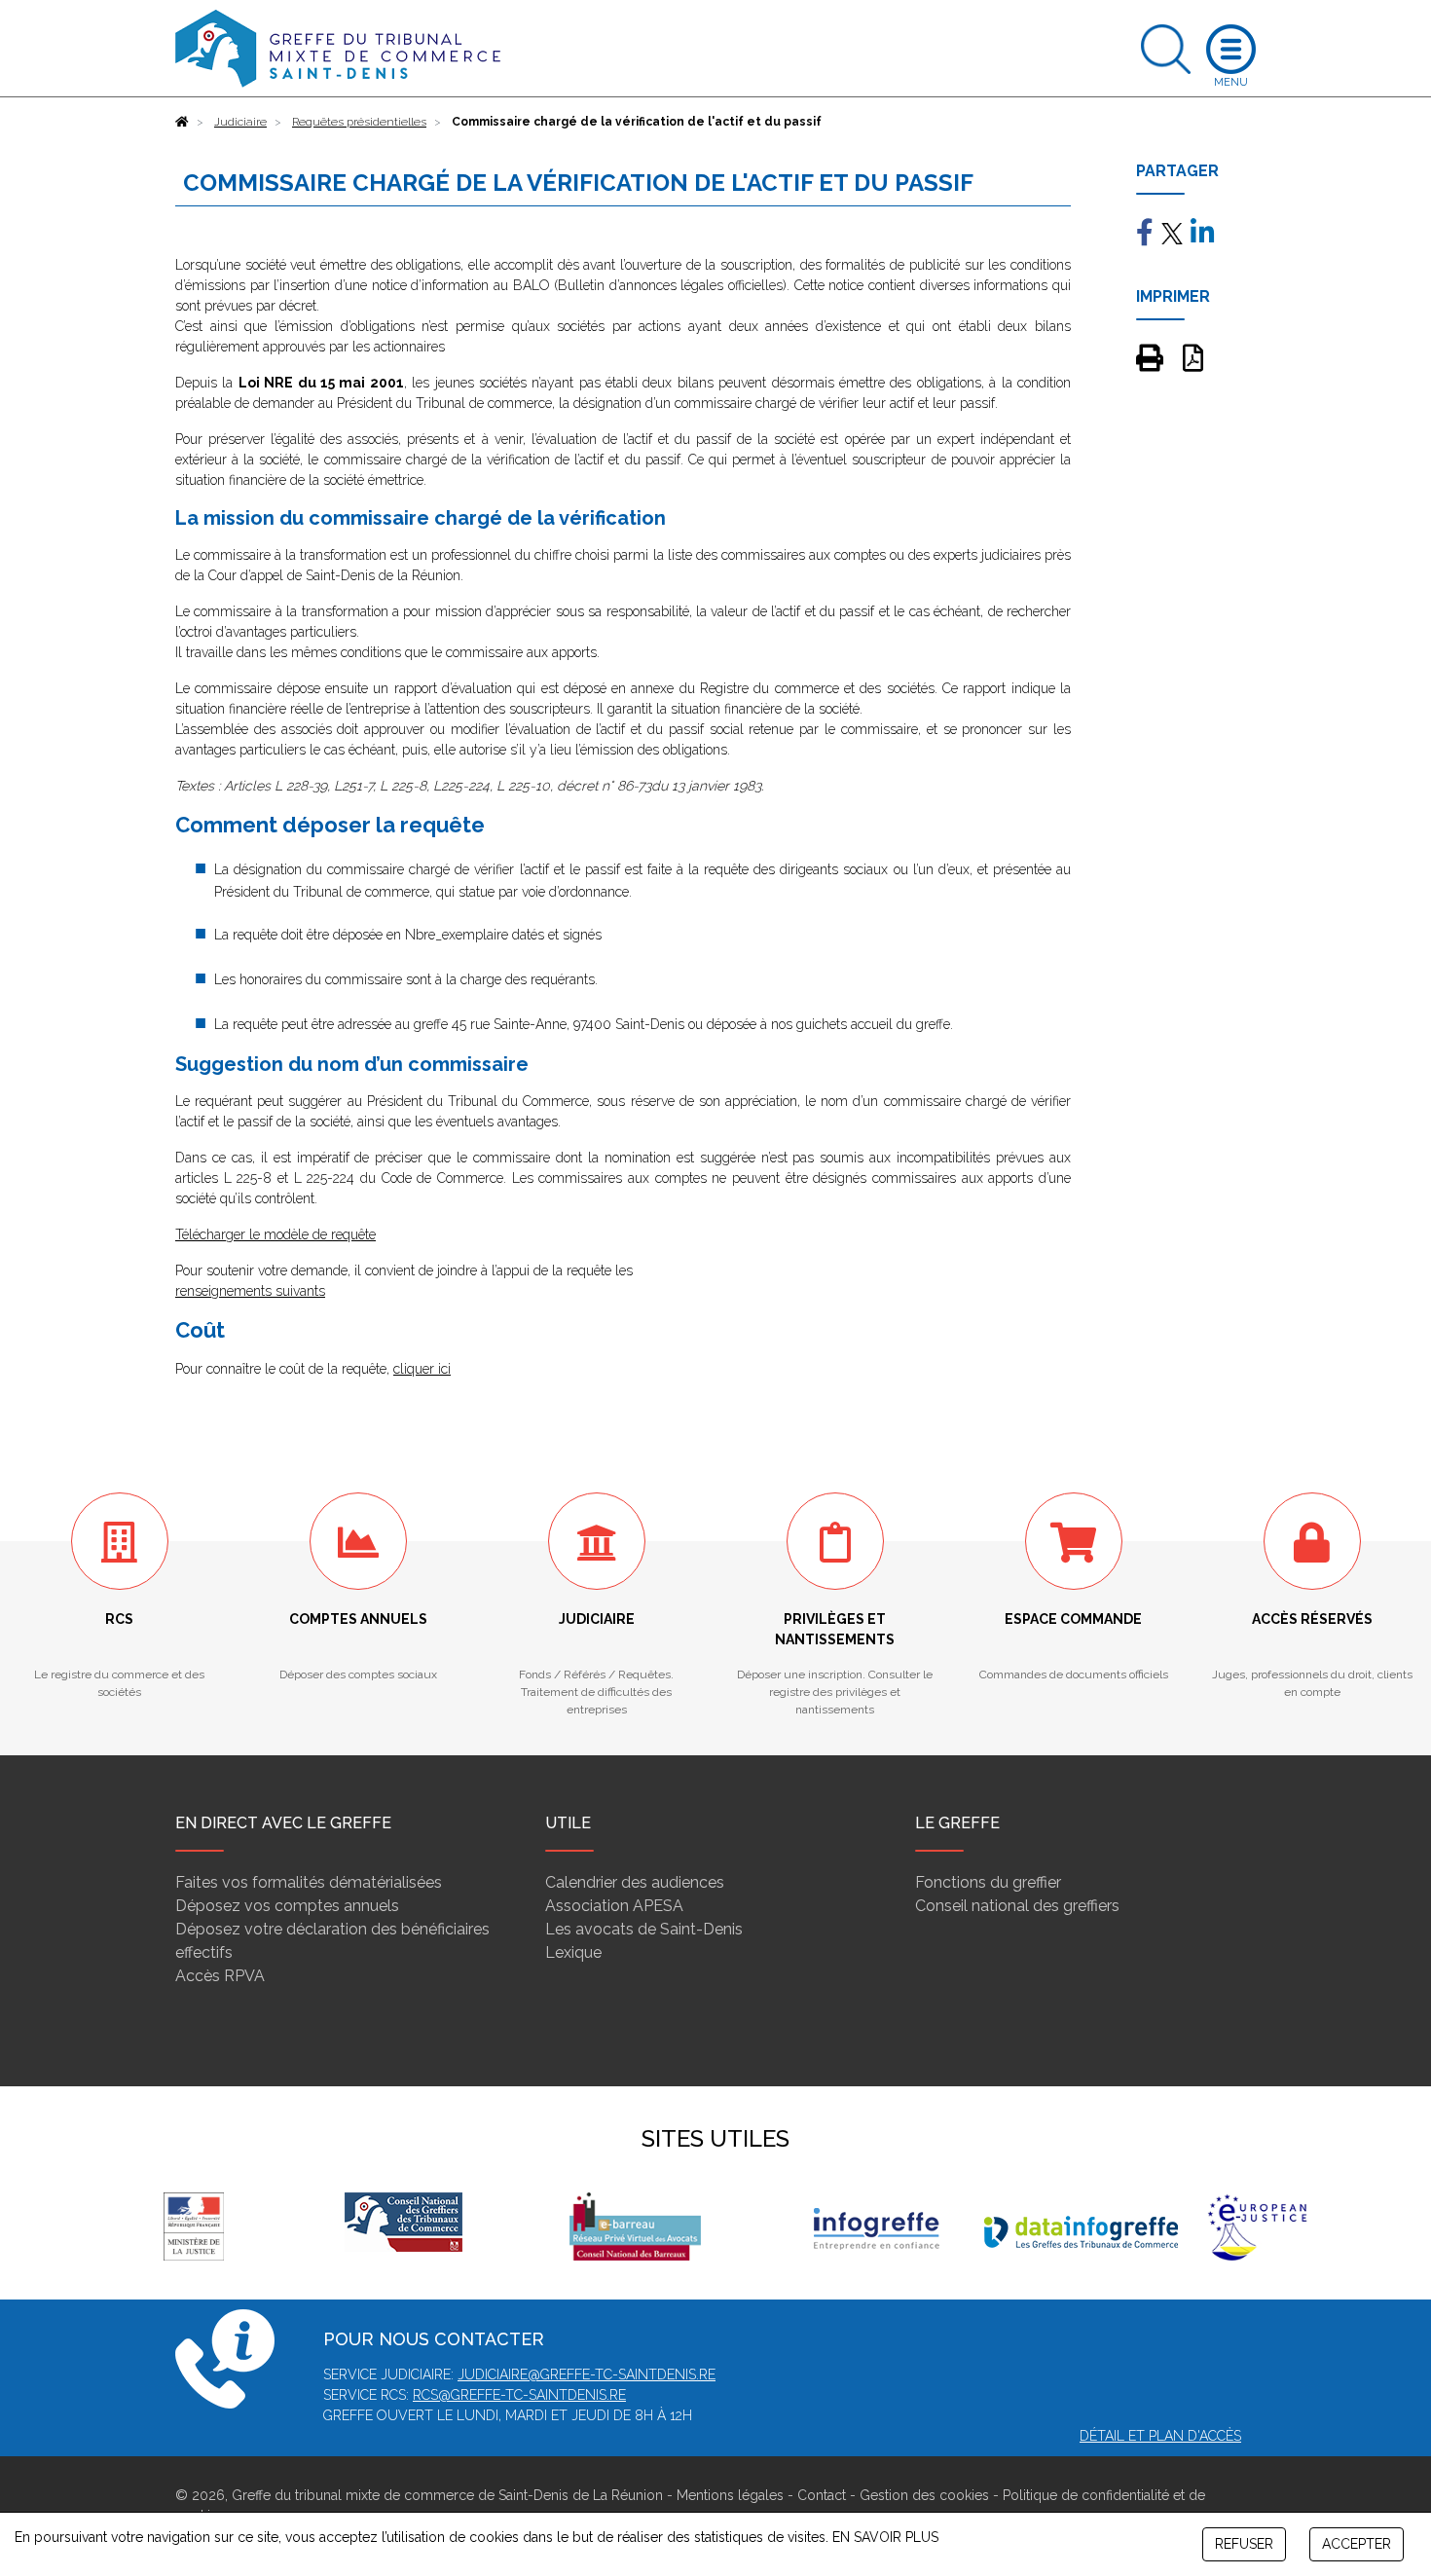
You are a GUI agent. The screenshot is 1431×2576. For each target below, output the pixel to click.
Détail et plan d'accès (1160, 2436)
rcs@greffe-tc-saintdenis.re (519, 2395)
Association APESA (614, 1906)
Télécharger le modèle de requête (275, 1234)
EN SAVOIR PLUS (885, 2537)
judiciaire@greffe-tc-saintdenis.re (587, 2374)
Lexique (573, 1952)
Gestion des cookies (924, 2495)
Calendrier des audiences (635, 1882)
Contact (822, 2495)
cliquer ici (422, 1369)
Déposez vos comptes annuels (287, 1906)
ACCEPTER (1357, 2544)
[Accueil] (182, 122)
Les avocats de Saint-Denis (644, 1929)
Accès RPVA (220, 1976)
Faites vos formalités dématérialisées (309, 1882)
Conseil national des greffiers (1017, 1906)
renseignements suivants (250, 1291)
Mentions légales (730, 2495)
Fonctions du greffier (988, 1882)
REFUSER (1244, 2544)
